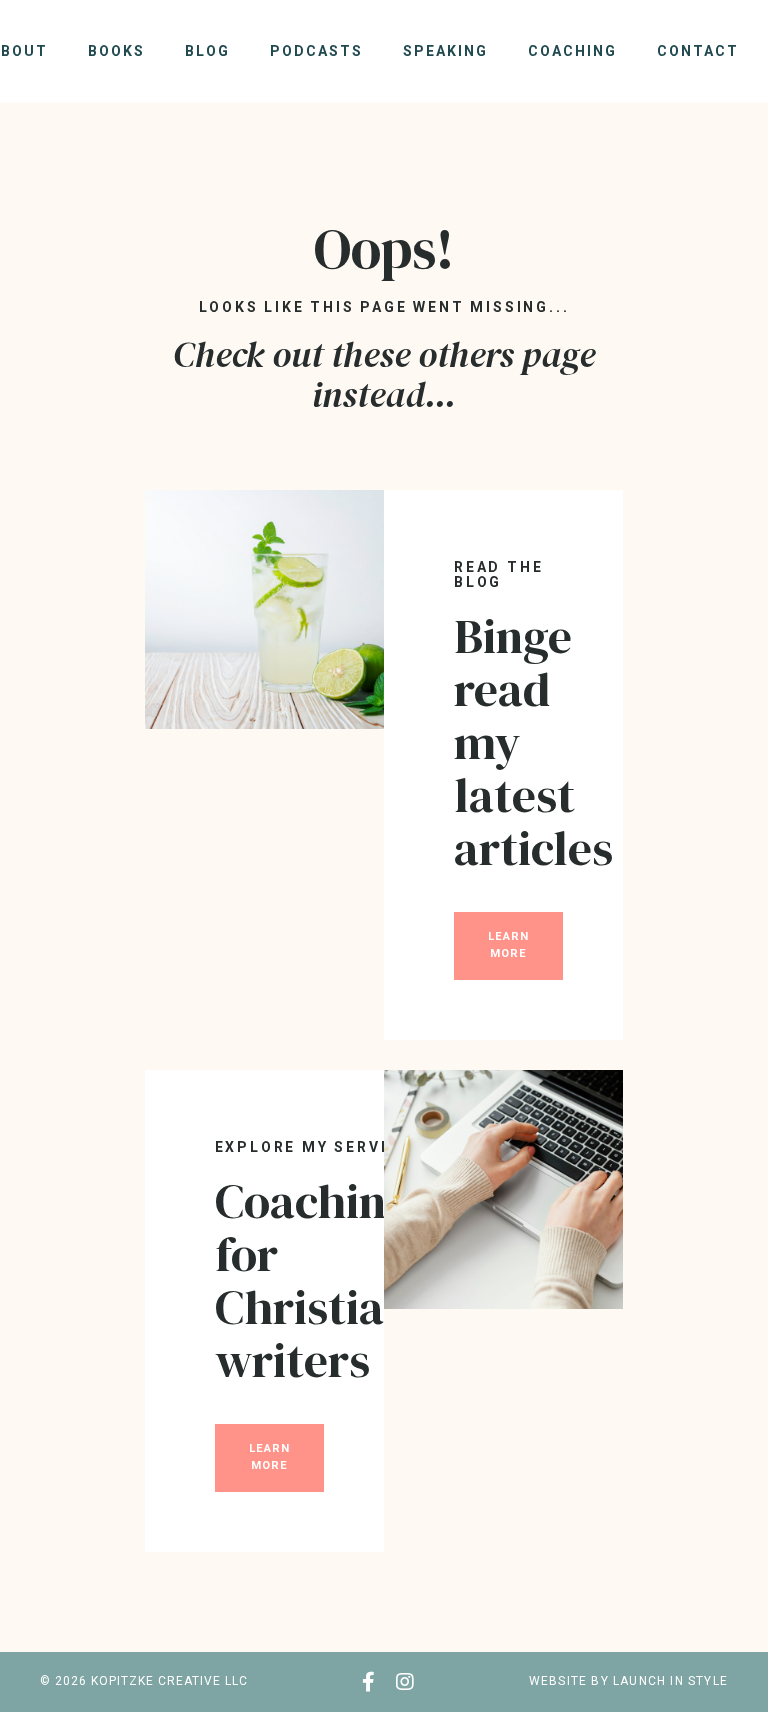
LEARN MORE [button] (508, 945)
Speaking (445, 51)
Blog (207, 51)
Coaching (572, 51)
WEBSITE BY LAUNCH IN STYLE (628, 1681)
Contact (698, 51)
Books (116, 51)
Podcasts (316, 51)
